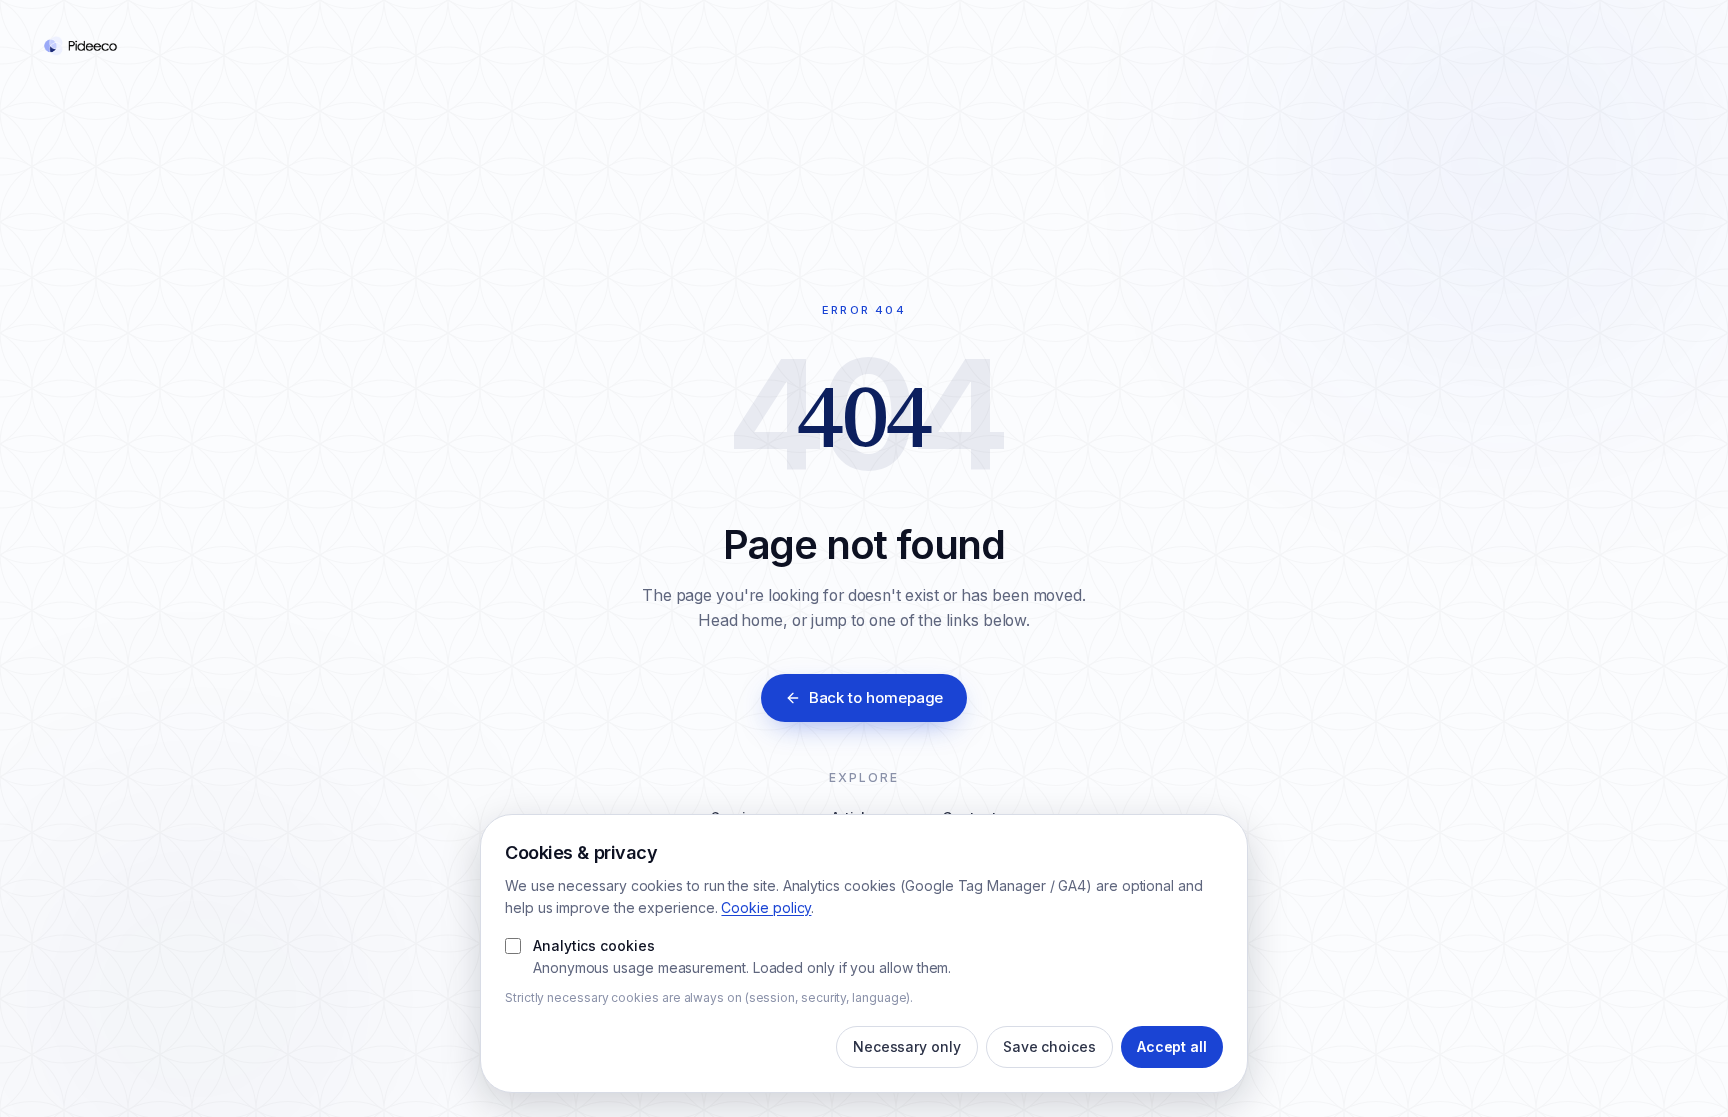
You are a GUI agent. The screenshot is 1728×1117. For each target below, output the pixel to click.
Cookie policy (766, 907)
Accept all (1172, 1046)
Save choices (1049, 1046)
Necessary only (907, 1046)
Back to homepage (876, 697)
